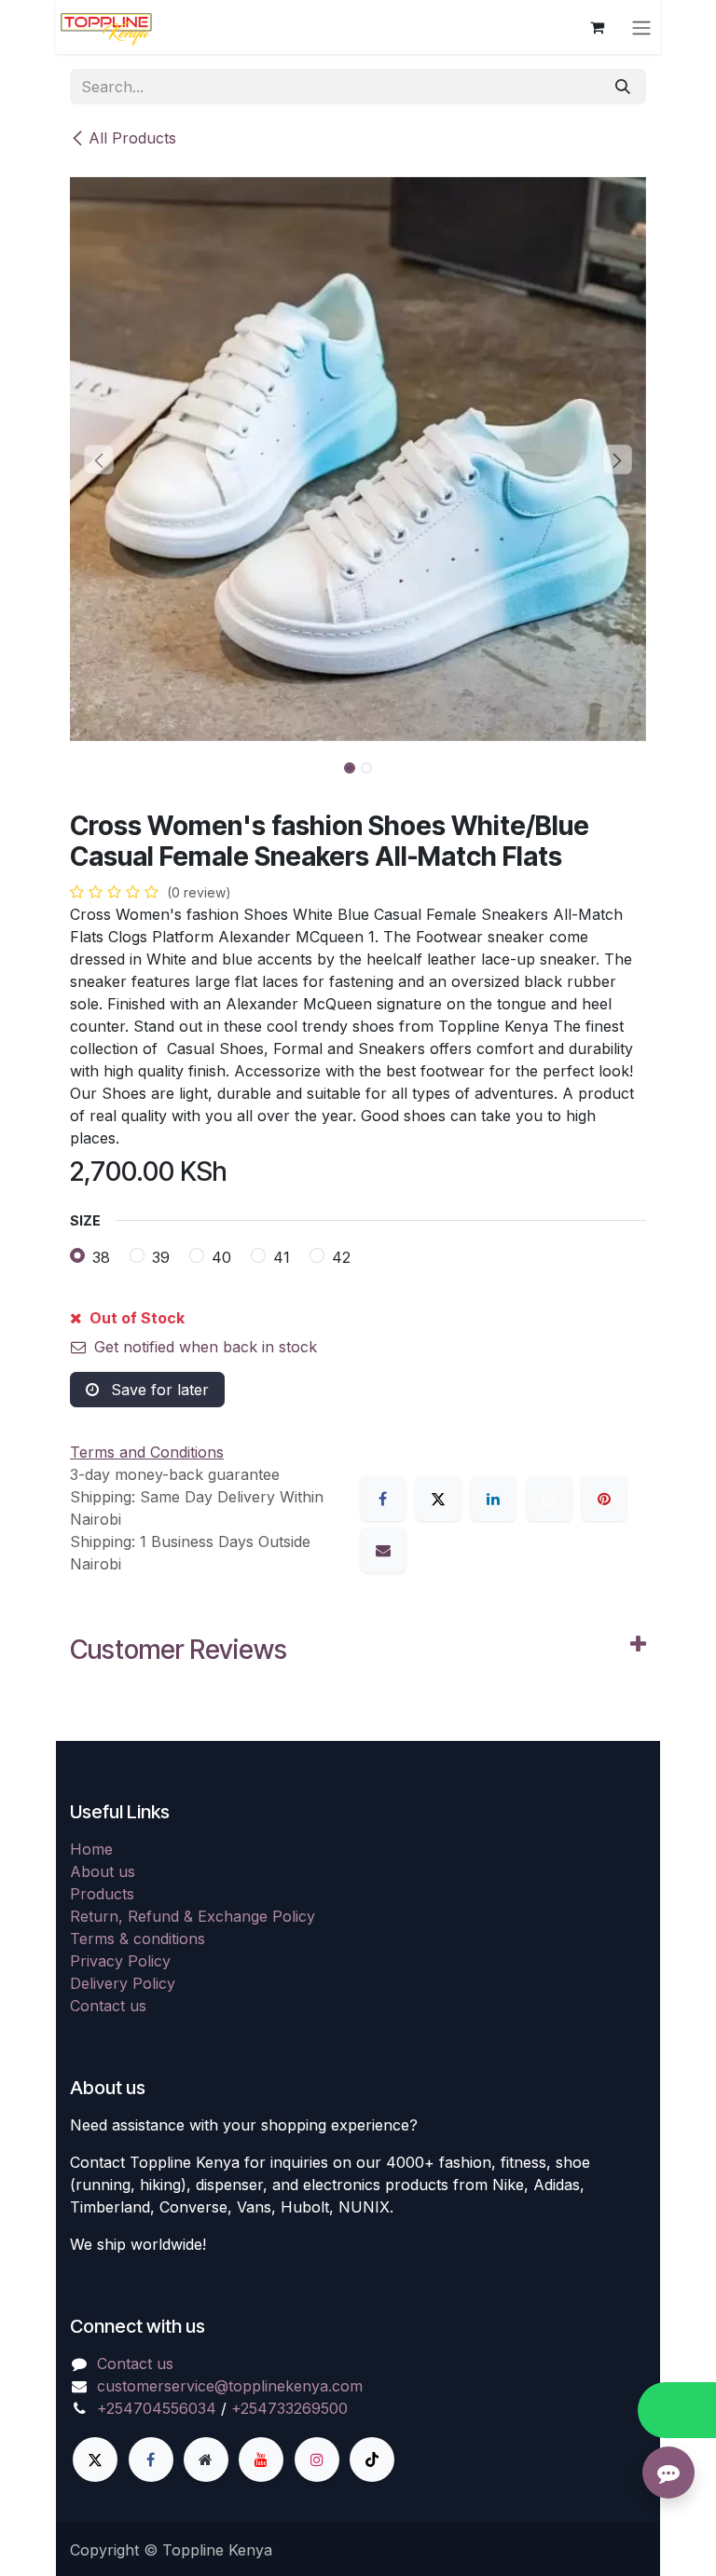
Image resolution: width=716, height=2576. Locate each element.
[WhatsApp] (549, 1499)
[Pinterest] (604, 1499)
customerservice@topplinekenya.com (230, 2386)
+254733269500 (289, 2408)
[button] (99, 459)
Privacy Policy (120, 1961)
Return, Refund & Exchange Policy (193, 1916)
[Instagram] (317, 2460)
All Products (132, 138)
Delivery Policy (123, 1983)
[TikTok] (372, 2460)
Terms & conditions (138, 1939)
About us (103, 1871)
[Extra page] (206, 2460)
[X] (438, 1499)
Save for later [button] (158, 1390)
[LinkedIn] (493, 1499)
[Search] (623, 87)
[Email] (383, 1550)
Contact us (108, 2006)
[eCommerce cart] (597, 27)
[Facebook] (383, 1499)
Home (91, 1849)
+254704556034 (157, 2408)
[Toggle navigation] (641, 27)
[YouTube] (261, 2460)
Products (102, 1894)
